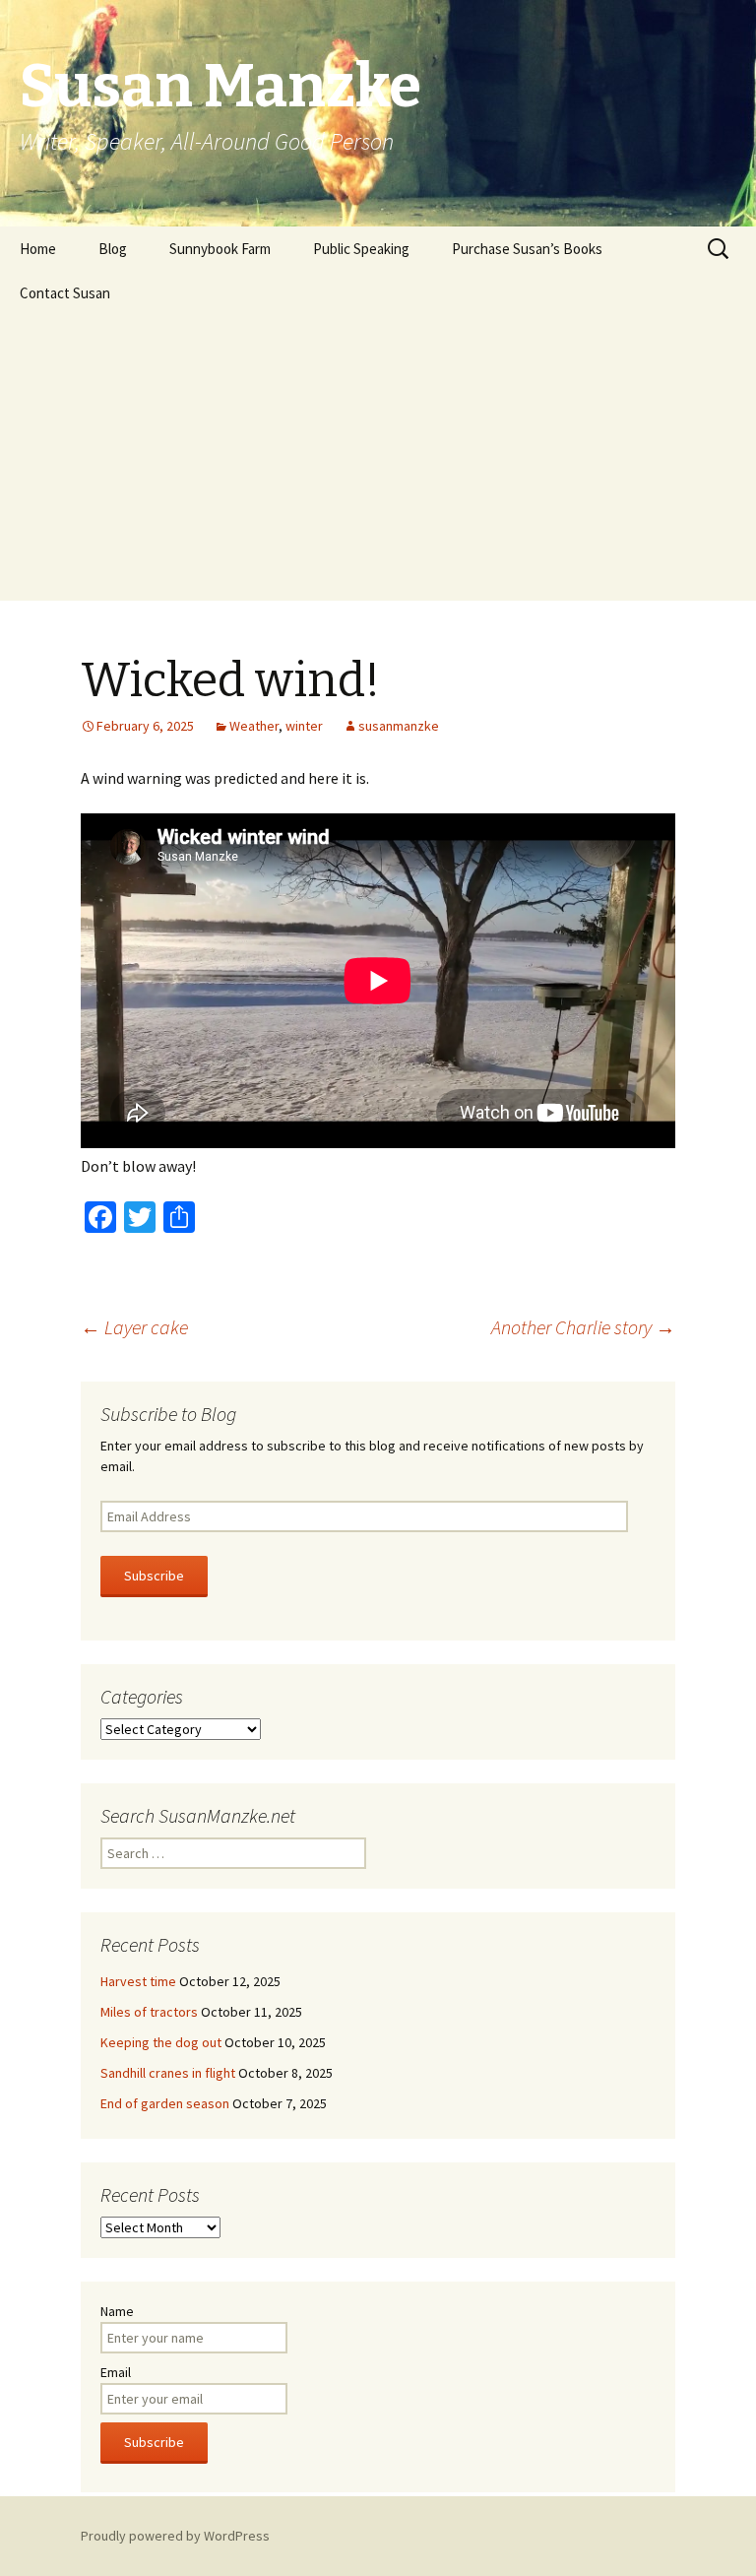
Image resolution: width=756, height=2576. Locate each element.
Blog (113, 249)
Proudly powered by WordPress (175, 2536)
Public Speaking (361, 249)
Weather (254, 726)
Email (116, 2372)
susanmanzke (399, 726)
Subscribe (154, 1576)
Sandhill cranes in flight (168, 2073)
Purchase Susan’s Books (527, 249)
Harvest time (138, 1981)
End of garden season (165, 2103)
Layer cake (134, 1327)
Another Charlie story (583, 1327)
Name (117, 2311)
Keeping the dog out (161, 2042)
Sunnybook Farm (220, 249)
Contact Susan (65, 293)
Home (38, 249)
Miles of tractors (149, 2012)
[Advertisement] (378, 463)
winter (304, 726)
